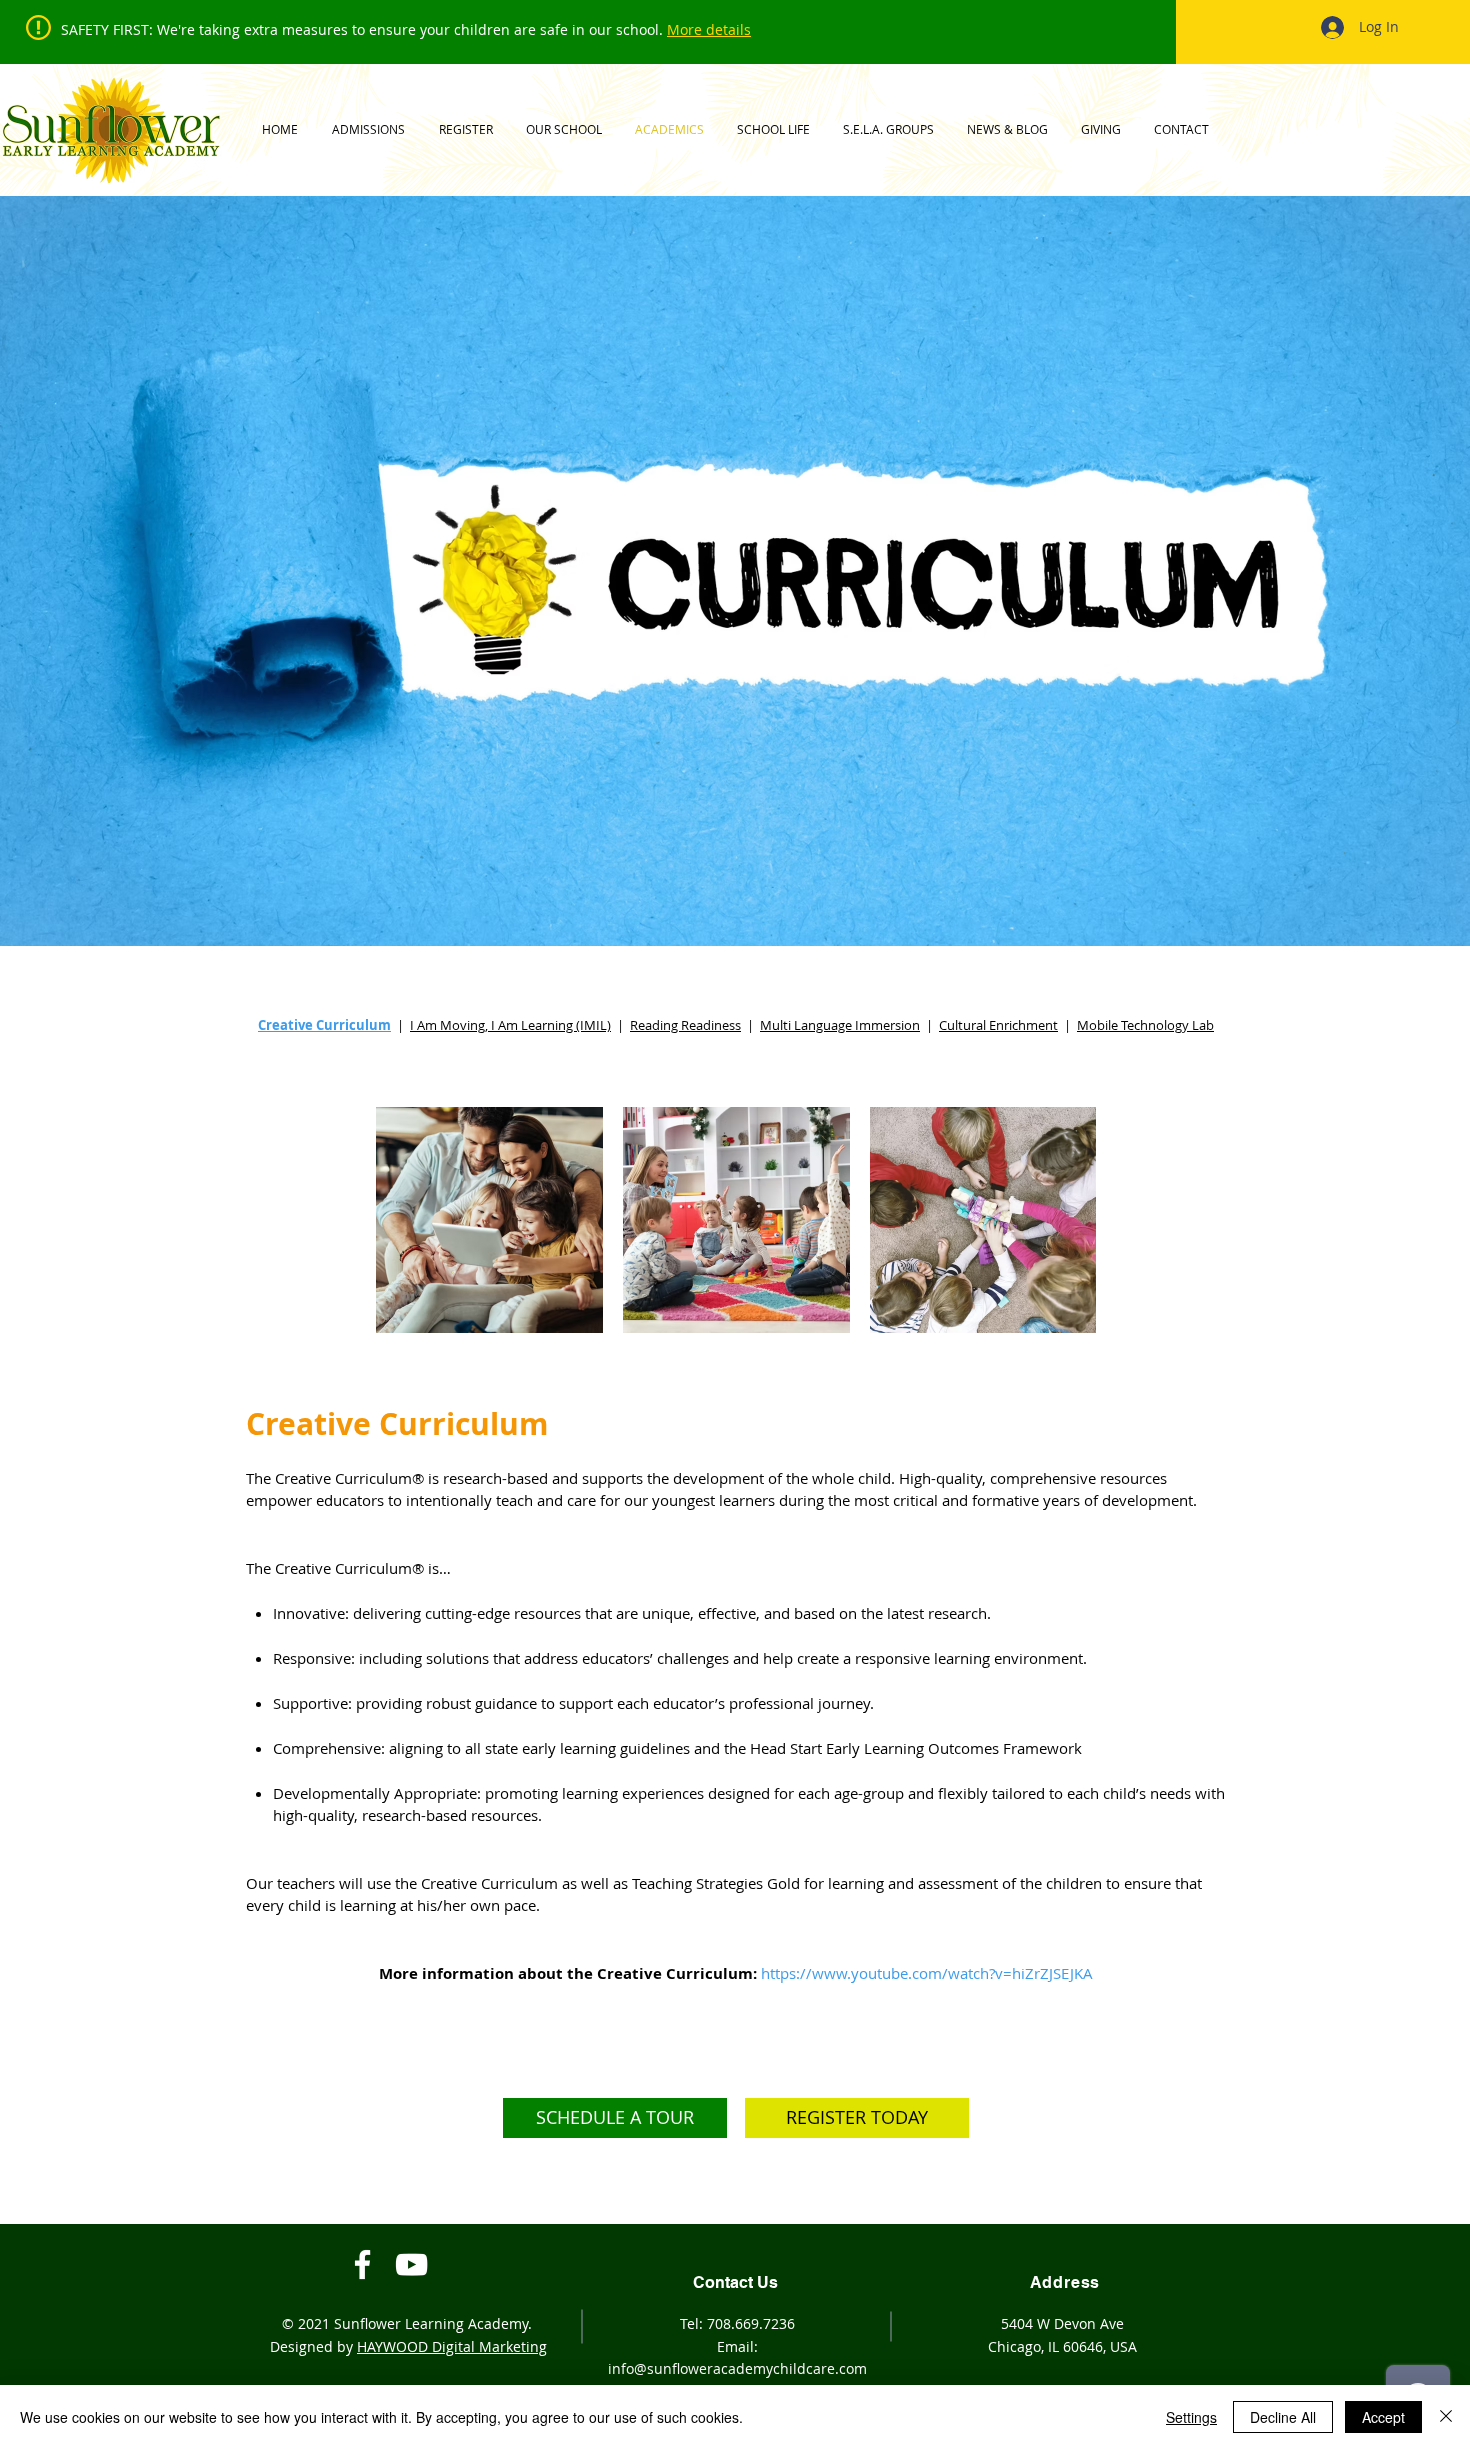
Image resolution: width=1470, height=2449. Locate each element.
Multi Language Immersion (840, 1025)
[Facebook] (362, 2264)
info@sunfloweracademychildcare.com (737, 2368)
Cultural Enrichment (998, 1025)
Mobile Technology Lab (1145, 1025)
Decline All (1283, 2417)
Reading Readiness (685, 1025)
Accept (1383, 2417)
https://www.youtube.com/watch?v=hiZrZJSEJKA (927, 1973)
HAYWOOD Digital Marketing (452, 2346)
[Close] (1446, 2417)
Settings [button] (1191, 2417)
